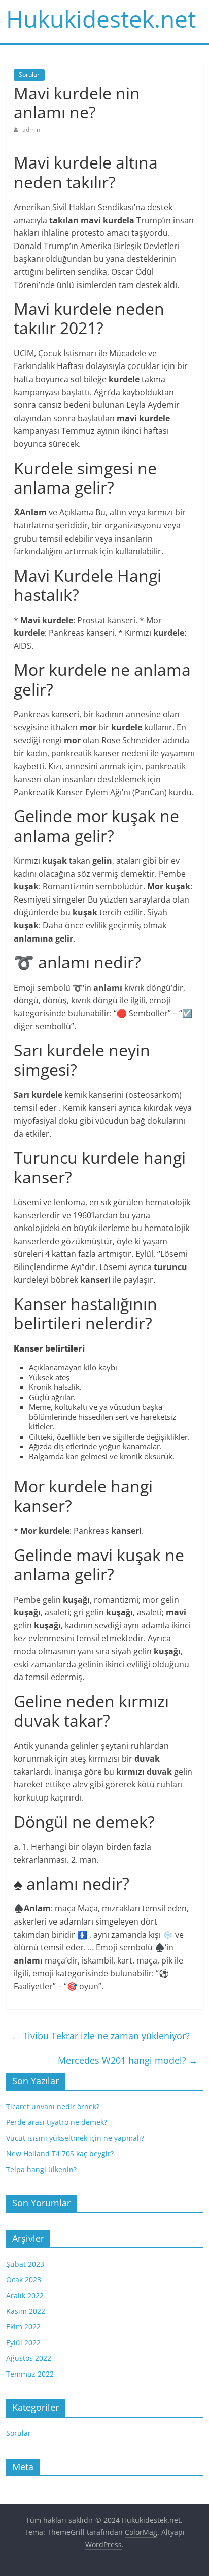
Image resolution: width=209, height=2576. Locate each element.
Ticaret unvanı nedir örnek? (53, 2107)
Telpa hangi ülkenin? (41, 2169)
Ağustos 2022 (29, 2358)
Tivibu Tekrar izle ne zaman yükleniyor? (100, 2036)
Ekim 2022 (23, 2327)
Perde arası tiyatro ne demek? (57, 2122)
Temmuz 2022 (30, 2374)
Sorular (29, 75)
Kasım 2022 (26, 2311)
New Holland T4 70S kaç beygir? (60, 2154)
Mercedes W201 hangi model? (128, 2060)
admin (31, 129)
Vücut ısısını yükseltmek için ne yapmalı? (75, 2138)
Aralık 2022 (25, 2295)
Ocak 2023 (24, 2280)
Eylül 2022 (23, 2342)
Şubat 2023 (25, 2264)
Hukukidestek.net (101, 19)
